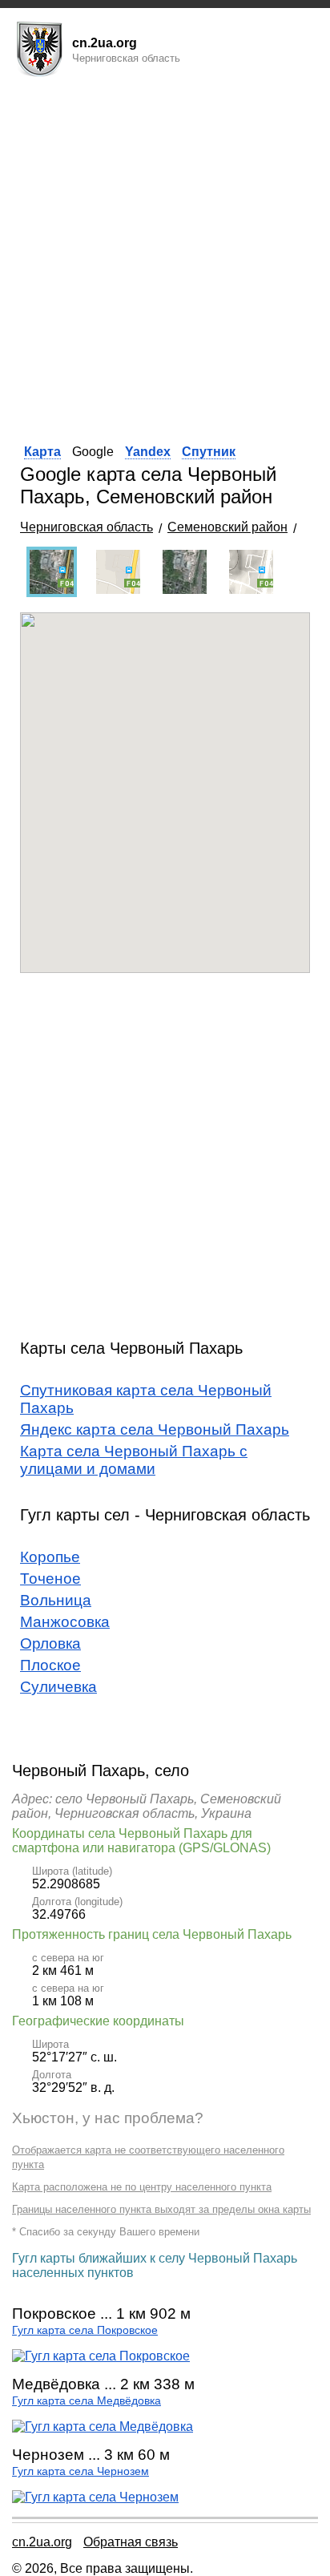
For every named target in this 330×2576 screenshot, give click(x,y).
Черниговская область (87, 527)
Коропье (50, 1557)
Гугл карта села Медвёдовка (87, 2401)
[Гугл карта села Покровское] (101, 2356)
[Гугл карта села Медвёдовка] (103, 2427)
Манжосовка (65, 1622)
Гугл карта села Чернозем (80, 2471)
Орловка (50, 1643)
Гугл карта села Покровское (85, 2330)
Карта (42, 452)
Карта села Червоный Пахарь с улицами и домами (134, 1460)
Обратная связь (131, 2542)
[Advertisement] (165, 256)
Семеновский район (227, 527)
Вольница (56, 1600)
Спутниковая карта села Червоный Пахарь (146, 1399)
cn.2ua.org (42, 2542)
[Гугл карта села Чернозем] (95, 2497)
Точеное (50, 1579)
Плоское (50, 1665)
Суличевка (58, 1687)
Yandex (148, 452)
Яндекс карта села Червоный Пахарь (155, 1429)
